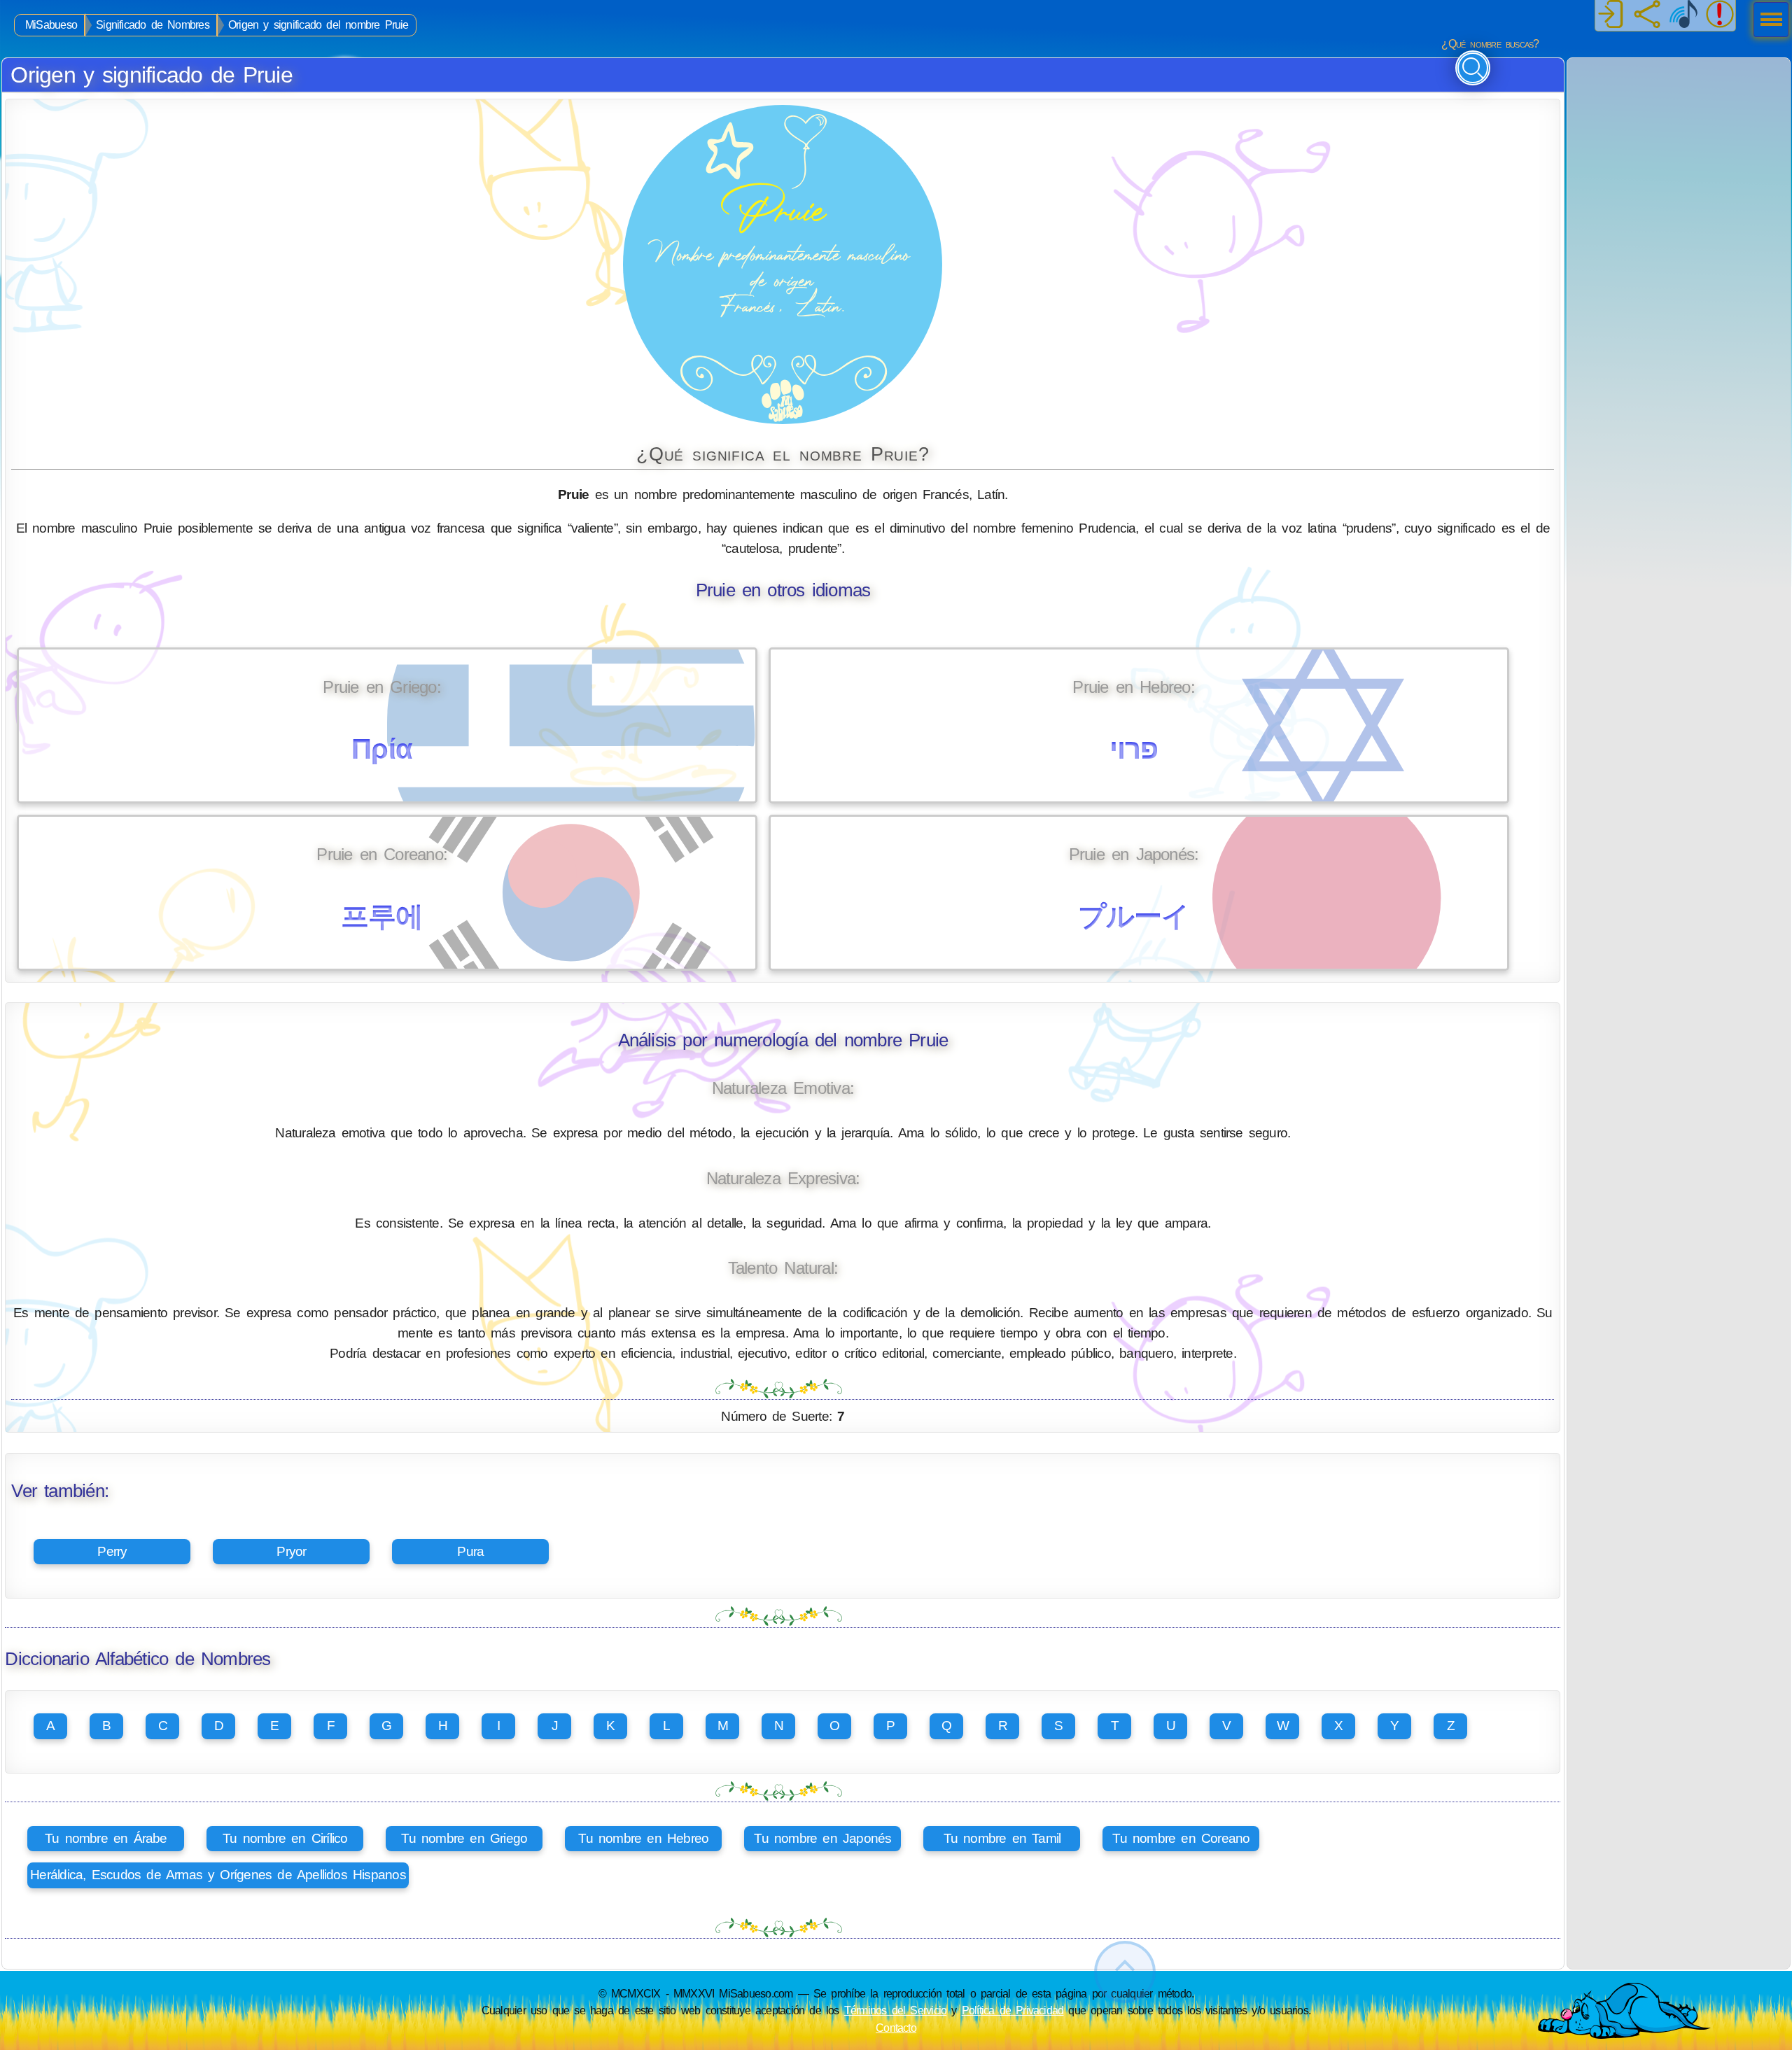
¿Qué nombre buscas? (1490, 44)
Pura (470, 1551)
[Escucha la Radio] (1683, 15)
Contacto (896, 2028)
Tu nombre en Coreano (1181, 1838)
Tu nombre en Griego (464, 1838)
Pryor (291, 1551)
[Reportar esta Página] (1720, 15)
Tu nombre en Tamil (1002, 1838)
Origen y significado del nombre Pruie (318, 25)
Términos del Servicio (896, 2010)
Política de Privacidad (1013, 2010)
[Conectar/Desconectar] (1611, 15)
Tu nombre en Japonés (822, 1838)
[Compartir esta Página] (1647, 15)
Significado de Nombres (153, 25)
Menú (1767, 21)
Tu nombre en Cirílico (285, 1838)
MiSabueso (51, 25)
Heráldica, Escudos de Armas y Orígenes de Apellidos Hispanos (218, 1875)
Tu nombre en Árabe (106, 1838)
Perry (112, 1551)
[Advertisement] (1679, 146)
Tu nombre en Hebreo (643, 1838)
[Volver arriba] (1125, 1972)
